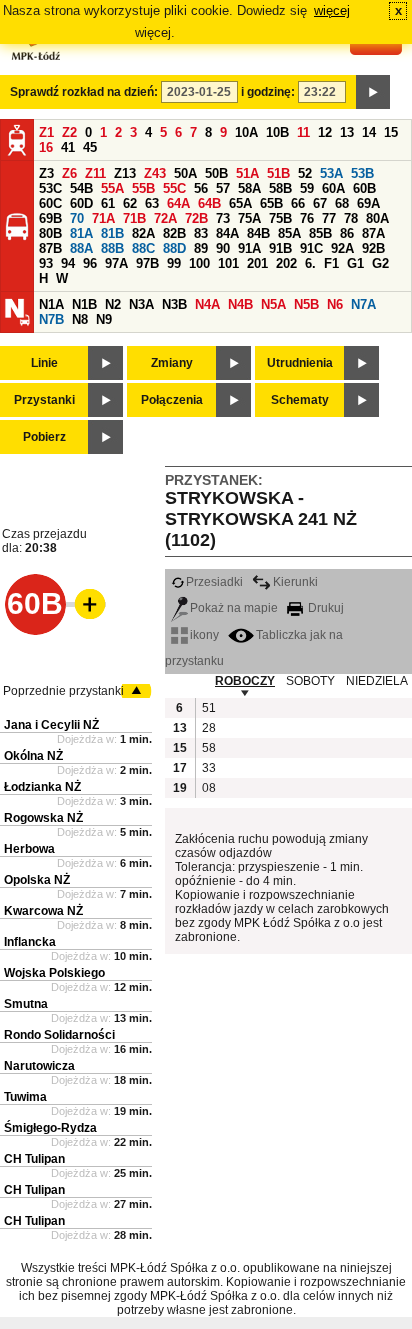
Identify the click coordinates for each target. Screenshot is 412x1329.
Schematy (300, 400)
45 (90, 147)
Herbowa (29, 849)
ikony (204, 635)
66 (298, 203)
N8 (80, 319)
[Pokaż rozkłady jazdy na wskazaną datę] (373, 92)
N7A (363, 304)
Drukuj (324, 608)
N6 (335, 304)
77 (329, 218)
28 (209, 728)
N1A (51, 304)
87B (50, 248)
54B (81, 188)
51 (209, 708)
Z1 (46, 132)
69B (50, 218)
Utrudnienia (300, 363)
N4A (207, 304)
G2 (380, 263)
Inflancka (30, 942)
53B (362, 173)
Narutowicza (39, 1066)
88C (143, 248)
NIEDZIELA (377, 681)
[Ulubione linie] (84, 604)
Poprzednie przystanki (63, 691)
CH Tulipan (34, 1159)
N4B (240, 304)
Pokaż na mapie (234, 608)
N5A (273, 304)
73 (223, 218)
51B (278, 173)
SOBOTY (310, 681)
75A (249, 218)
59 (307, 188)
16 (46, 147)
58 (209, 748)
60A (333, 188)
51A (247, 173)
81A (81, 233)
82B (174, 233)
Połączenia (172, 400)
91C (311, 248)
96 (90, 263)
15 (391, 132)
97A (116, 263)
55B (143, 188)
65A (240, 203)
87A (373, 233)
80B (50, 233)
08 (209, 788)
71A (103, 218)
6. (310, 263)
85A (289, 233)
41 (68, 147)
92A (342, 248)
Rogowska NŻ (43, 818)
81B (112, 233)
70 (77, 218)
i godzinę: (268, 92)
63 (152, 203)
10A (246, 132)
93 (46, 263)
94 (68, 263)
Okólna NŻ (33, 756)
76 (307, 218)
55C (174, 188)
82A (143, 233)
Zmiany (172, 363)
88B (112, 248)
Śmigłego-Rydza (50, 1128)
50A (185, 173)
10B (277, 132)
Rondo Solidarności (59, 1035)
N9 (104, 319)
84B (258, 233)
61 (108, 203)
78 (351, 218)
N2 (113, 304)
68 (342, 203)
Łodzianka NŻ (42, 787)
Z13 (125, 173)
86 (347, 233)
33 (209, 768)
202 (286, 263)
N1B (84, 304)
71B (134, 218)
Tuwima (25, 1097)
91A (249, 248)
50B (216, 173)
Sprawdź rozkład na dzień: (84, 92)
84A (227, 233)
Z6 (69, 173)
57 (223, 188)
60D (81, 203)
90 (223, 248)
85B (320, 233)
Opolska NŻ (37, 880)
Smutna (26, 1004)
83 (201, 233)
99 (174, 263)
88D (174, 248)
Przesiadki (214, 582)
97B (147, 263)
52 (305, 173)
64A (178, 203)
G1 (355, 263)
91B (280, 248)
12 (325, 132)
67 (320, 203)
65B (271, 203)
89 (201, 248)
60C (50, 203)
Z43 (155, 173)
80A (377, 218)
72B (196, 218)
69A (368, 203)
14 (369, 132)
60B (364, 188)
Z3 (46, 173)
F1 (331, 263)
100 (199, 263)
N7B (51, 319)
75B (280, 218)
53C (50, 188)
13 (347, 132)
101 (228, 263)
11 (303, 132)
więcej (332, 10)
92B (373, 248)
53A (331, 173)
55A (112, 188)
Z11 (95, 173)
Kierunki (295, 582)
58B (280, 188)
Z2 (69, 132)
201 (257, 263)
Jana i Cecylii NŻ (51, 725)
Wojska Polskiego (54, 973)
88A (81, 248)
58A (249, 188)
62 (130, 203)
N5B (306, 304)
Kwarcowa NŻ (43, 911)
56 (201, 188)
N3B (174, 304)
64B (209, 203)
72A (165, 218)
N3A (141, 304)
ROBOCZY (245, 681)
